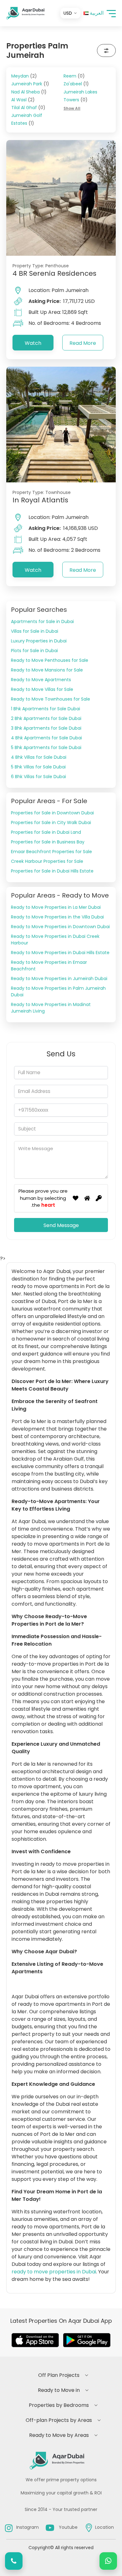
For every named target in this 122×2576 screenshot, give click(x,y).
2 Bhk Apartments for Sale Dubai (46, 718)
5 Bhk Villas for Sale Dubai (38, 767)
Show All (72, 108)
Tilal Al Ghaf (28, 108)
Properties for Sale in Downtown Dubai (52, 813)
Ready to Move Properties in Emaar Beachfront (49, 966)
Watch (33, 343)
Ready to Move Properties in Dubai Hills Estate (60, 953)
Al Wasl (23, 100)
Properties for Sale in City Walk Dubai (51, 823)
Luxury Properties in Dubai (39, 641)
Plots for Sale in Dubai (34, 651)
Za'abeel (76, 84)
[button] (111, 13)
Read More (83, 343)
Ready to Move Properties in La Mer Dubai (56, 907)
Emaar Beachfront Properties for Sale (51, 852)
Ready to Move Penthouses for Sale (50, 660)
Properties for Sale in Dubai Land (46, 832)
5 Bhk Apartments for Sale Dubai (46, 747)
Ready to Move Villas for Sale (42, 689)
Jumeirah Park (30, 84)
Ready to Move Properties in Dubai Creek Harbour (55, 940)
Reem (74, 76)
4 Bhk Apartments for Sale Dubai (46, 738)
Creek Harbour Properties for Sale (47, 861)
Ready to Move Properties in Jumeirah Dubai (59, 979)
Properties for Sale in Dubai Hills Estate (52, 871)
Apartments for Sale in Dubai (42, 621)
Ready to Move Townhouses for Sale (51, 699)
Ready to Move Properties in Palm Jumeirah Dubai (58, 991)
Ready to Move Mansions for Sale (47, 670)
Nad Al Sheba (29, 92)
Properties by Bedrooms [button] (59, 2405)
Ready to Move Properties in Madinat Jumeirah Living (51, 1008)
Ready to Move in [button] (59, 2390)
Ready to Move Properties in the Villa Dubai (57, 917)
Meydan (24, 76)
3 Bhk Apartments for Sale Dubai (46, 728)
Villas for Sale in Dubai (35, 631)
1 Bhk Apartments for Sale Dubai (46, 709)
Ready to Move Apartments (41, 680)
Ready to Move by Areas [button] (59, 2435)
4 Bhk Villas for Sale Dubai (39, 757)
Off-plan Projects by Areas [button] (59, 2420)
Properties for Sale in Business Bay (48, 842)
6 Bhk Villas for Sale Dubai (38, 777)
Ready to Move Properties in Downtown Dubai (60, 927)
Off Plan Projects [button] (59, 2375)
